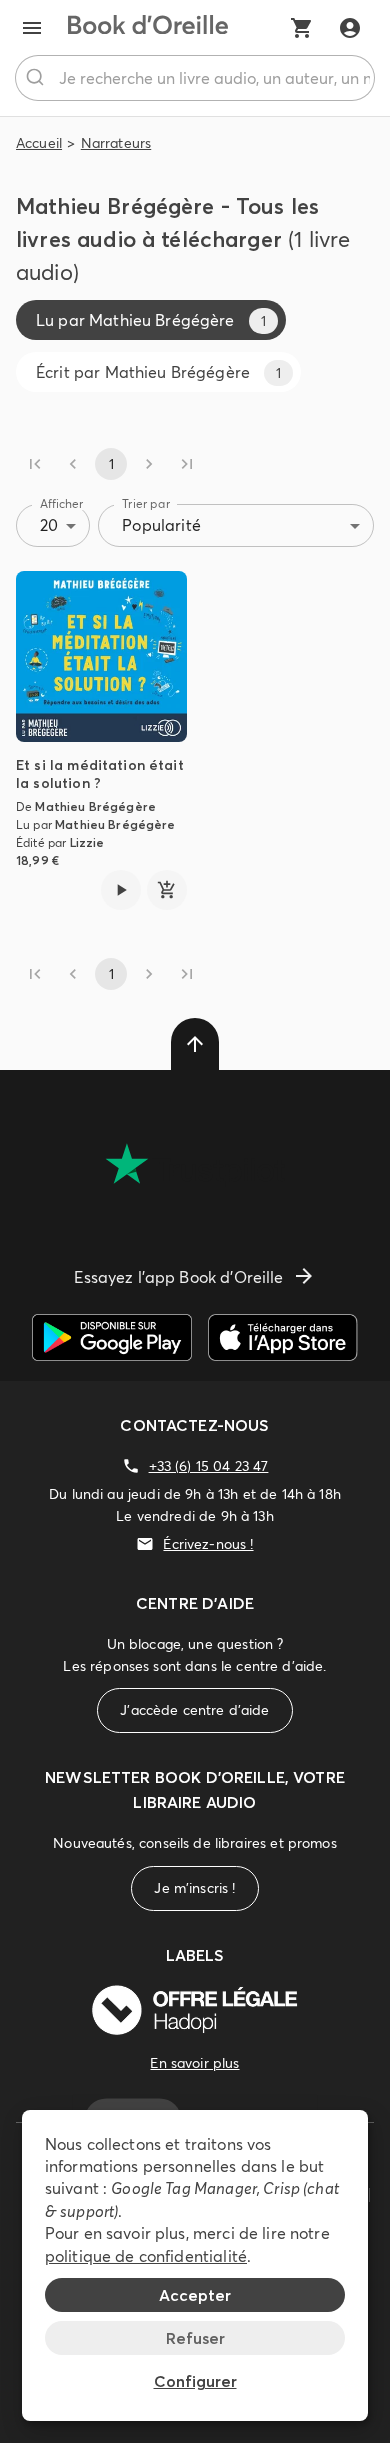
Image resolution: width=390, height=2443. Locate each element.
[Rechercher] (37, 78)
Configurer (195, 2381)
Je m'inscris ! (194, 1888)
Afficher (62, 503)
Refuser (195, 2338)
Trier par (146, 503)
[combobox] (195, 78)
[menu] (32, 28)
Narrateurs (116, 143)
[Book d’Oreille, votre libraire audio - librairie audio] (148, 28)
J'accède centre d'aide (194, 1710)
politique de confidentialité (146, 2256)
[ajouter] (167, 890)
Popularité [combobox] (161, 525)
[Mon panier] (302, 28)
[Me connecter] (350, 28)
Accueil (39, 143)
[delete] (195, 1044)
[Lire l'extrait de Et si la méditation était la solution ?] (121, 890)
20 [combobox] (49, 525)
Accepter (195, 2295)
